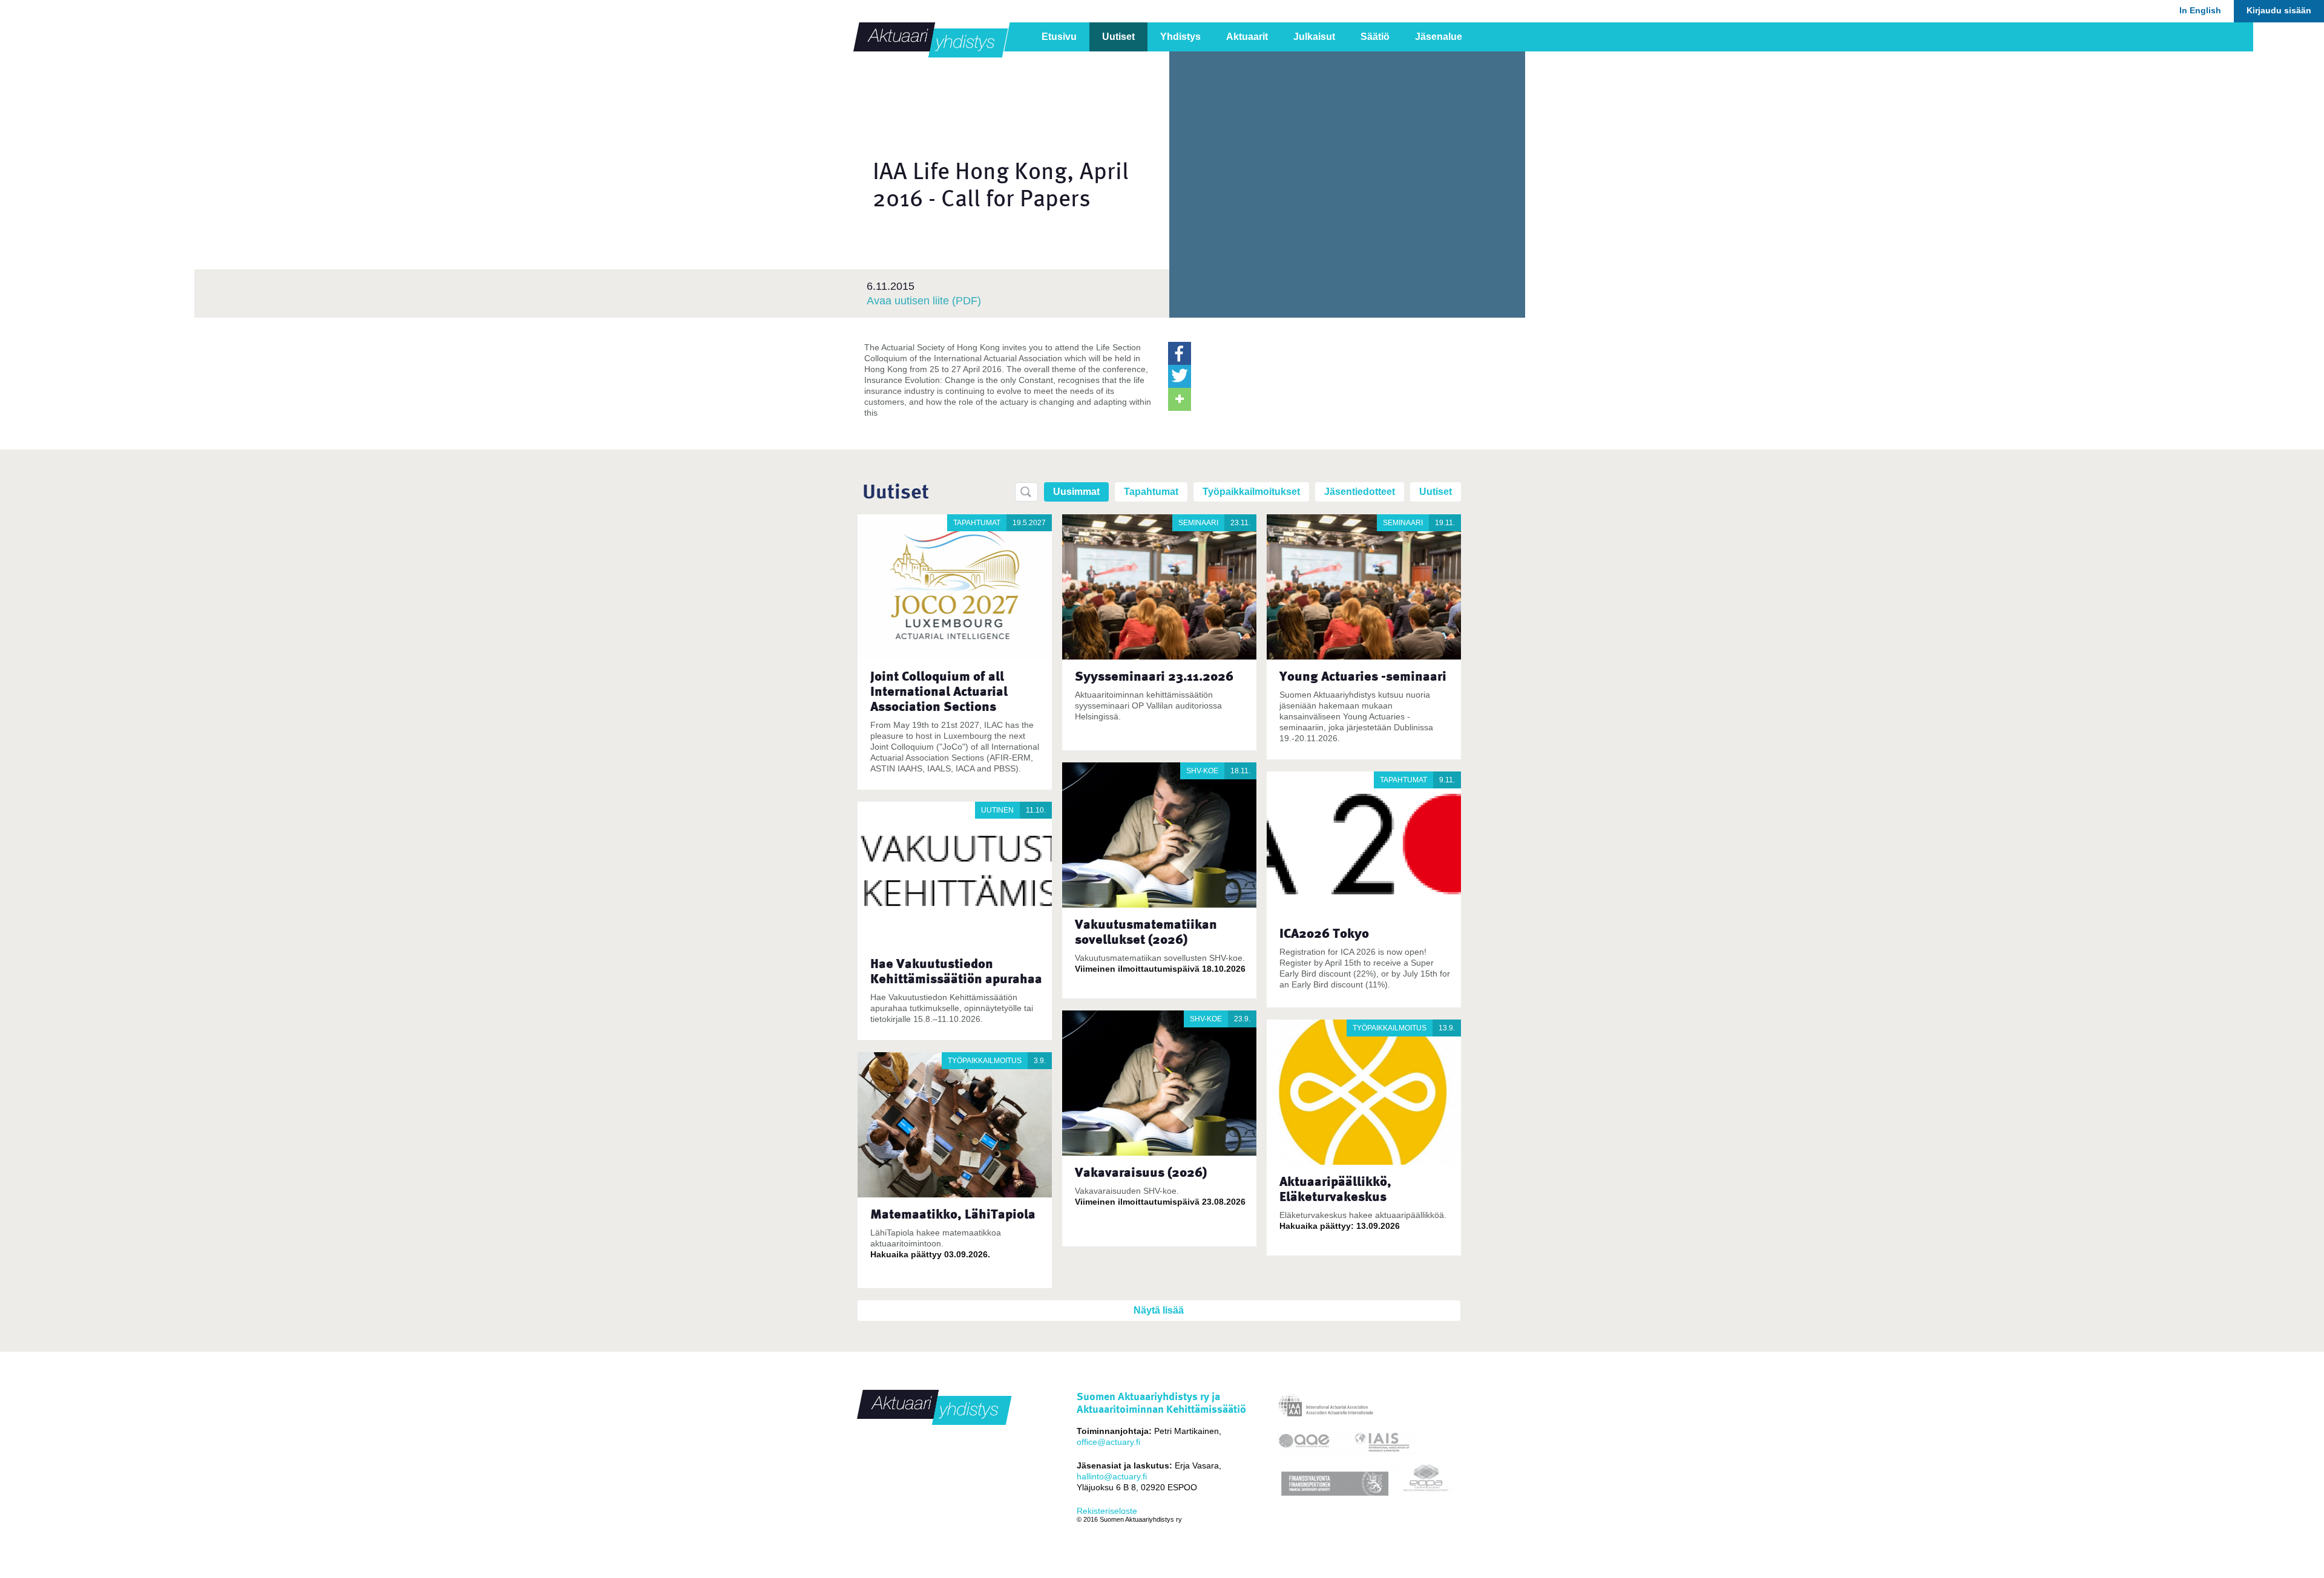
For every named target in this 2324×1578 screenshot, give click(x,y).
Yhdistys (1180, 37)
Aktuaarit (1247, 37)
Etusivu (1059, 37)
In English (2200, 10)
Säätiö (1375, 37)
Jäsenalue (1439, 37)
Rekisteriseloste (1107, 1511)
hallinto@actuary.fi (1112, 1476)
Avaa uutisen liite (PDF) (924, 301)
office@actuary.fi (1108, 1442)
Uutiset (1118, 37)
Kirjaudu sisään (2279, 10)
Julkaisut (1314, 37)
